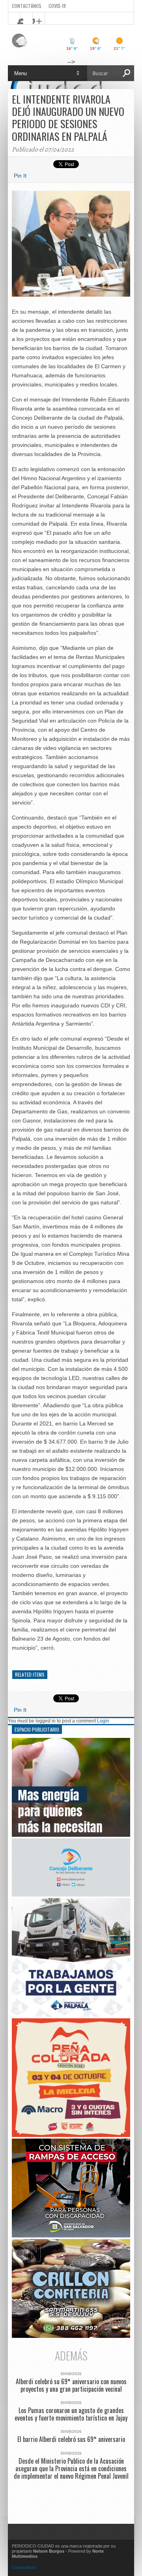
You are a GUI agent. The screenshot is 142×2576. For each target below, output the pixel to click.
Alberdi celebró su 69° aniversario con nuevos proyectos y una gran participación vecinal (71, 2385)
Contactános (24, 2567)
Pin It (20, 176)
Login (103, 1721)
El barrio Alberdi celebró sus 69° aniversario (71, 2439)
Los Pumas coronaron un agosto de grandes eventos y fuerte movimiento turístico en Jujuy (71, 2414)
